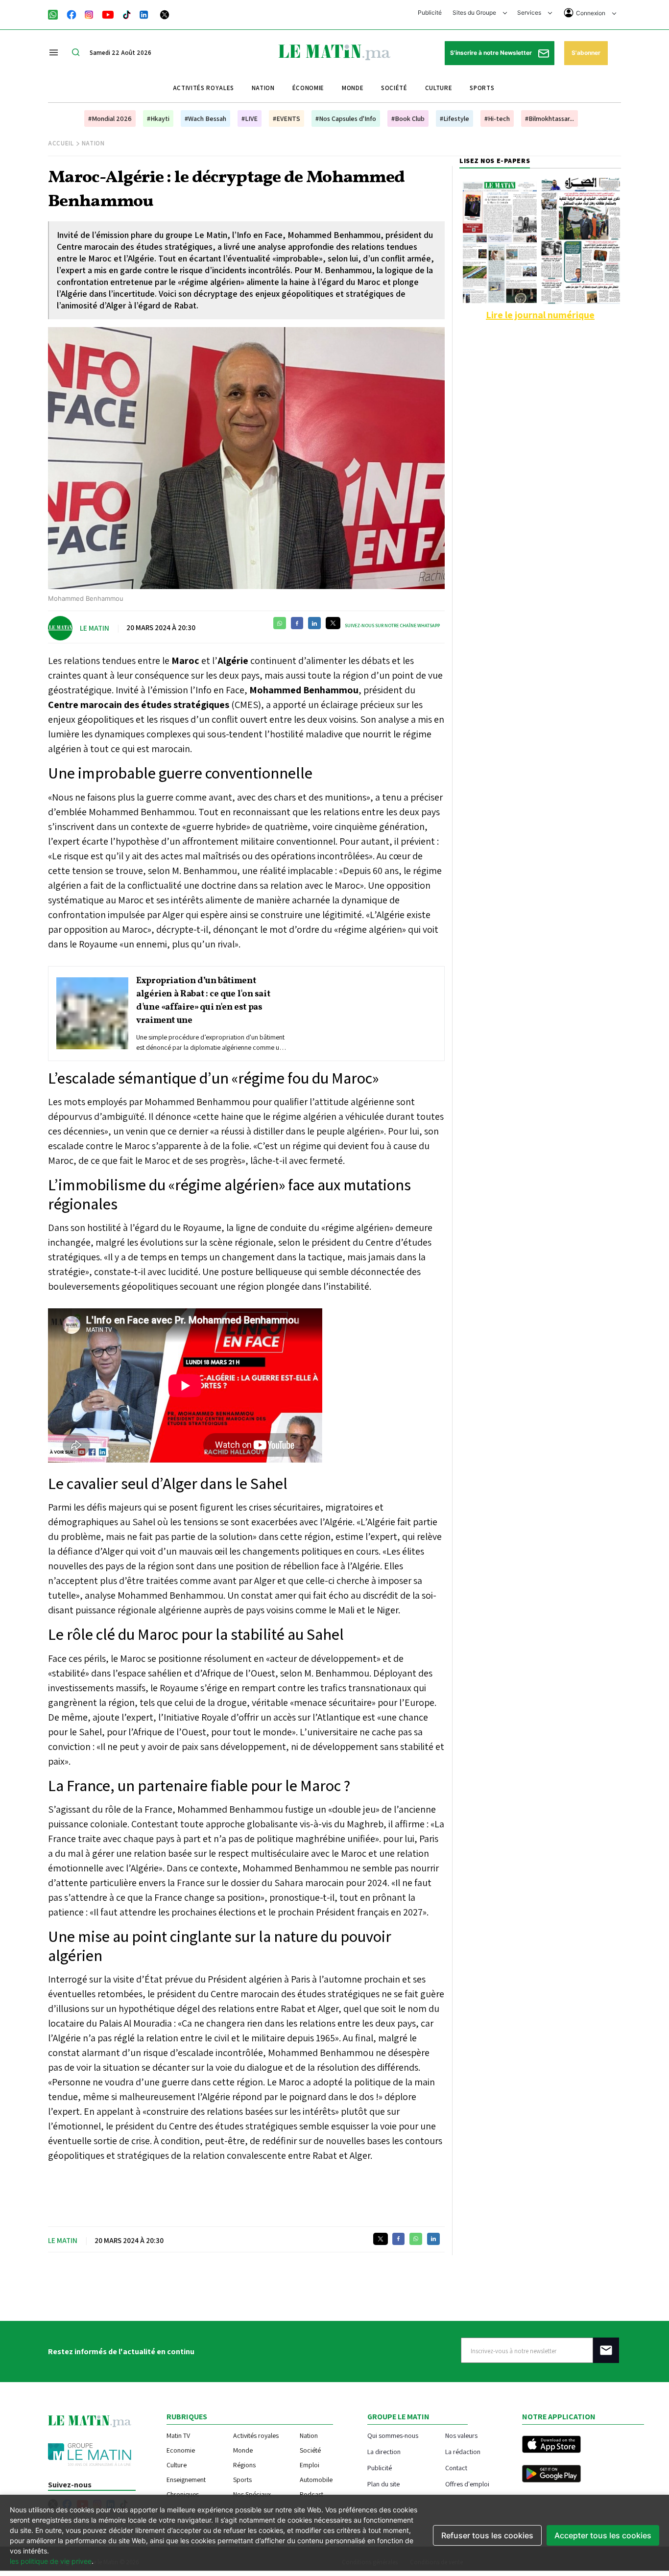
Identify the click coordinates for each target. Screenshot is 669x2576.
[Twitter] (165, 14)
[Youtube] (108, 14)
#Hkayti (158, 118)
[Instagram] (89, 14)
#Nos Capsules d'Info (346, 118)
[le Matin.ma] (334, 51)
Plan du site (383, 2484)
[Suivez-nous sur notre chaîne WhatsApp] (56, 14)
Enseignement (186, 2480)
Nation (263, 88)
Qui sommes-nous (393, 2435)
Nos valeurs (461, 2435)
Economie (181, 2450)
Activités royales (203, 88)
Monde (353, 88)
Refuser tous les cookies (487, 2535)
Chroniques (183, 2494)
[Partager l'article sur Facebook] (297, 623)
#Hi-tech (497, 118)
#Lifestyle (454, 118)
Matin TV (178, 2435)
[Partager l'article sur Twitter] (333, 623)
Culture (439, 88)
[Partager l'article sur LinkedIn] (314, 623)
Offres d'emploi (467, 2484)
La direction (384, 2451)
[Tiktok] (127, 14)
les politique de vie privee (51, 2561)
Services (530, 12)
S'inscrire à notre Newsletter (492, 53)
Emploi (310, 2465)
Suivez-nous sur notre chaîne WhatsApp (392, 626)
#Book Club (408, 118)
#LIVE (250, 118)
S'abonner (586, 53)
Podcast (311, 2494)
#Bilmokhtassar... (550, 118)
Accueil (61, 143)
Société (394, 88)
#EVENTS (287, 118)
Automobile (316, 2480)
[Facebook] (72, 14)
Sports (482, 88)
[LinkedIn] (144, 14)
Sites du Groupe (475, 12)
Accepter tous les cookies (603, 2535)
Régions (244, 2465)
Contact (456, 2468)
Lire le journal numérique (540, 315)
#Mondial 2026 (110, 118)
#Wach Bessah (205, 118)
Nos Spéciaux (252, 2494)
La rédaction (463, 2451)
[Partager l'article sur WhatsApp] (280, 623)
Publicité (430, 12)
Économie (308, 88)
